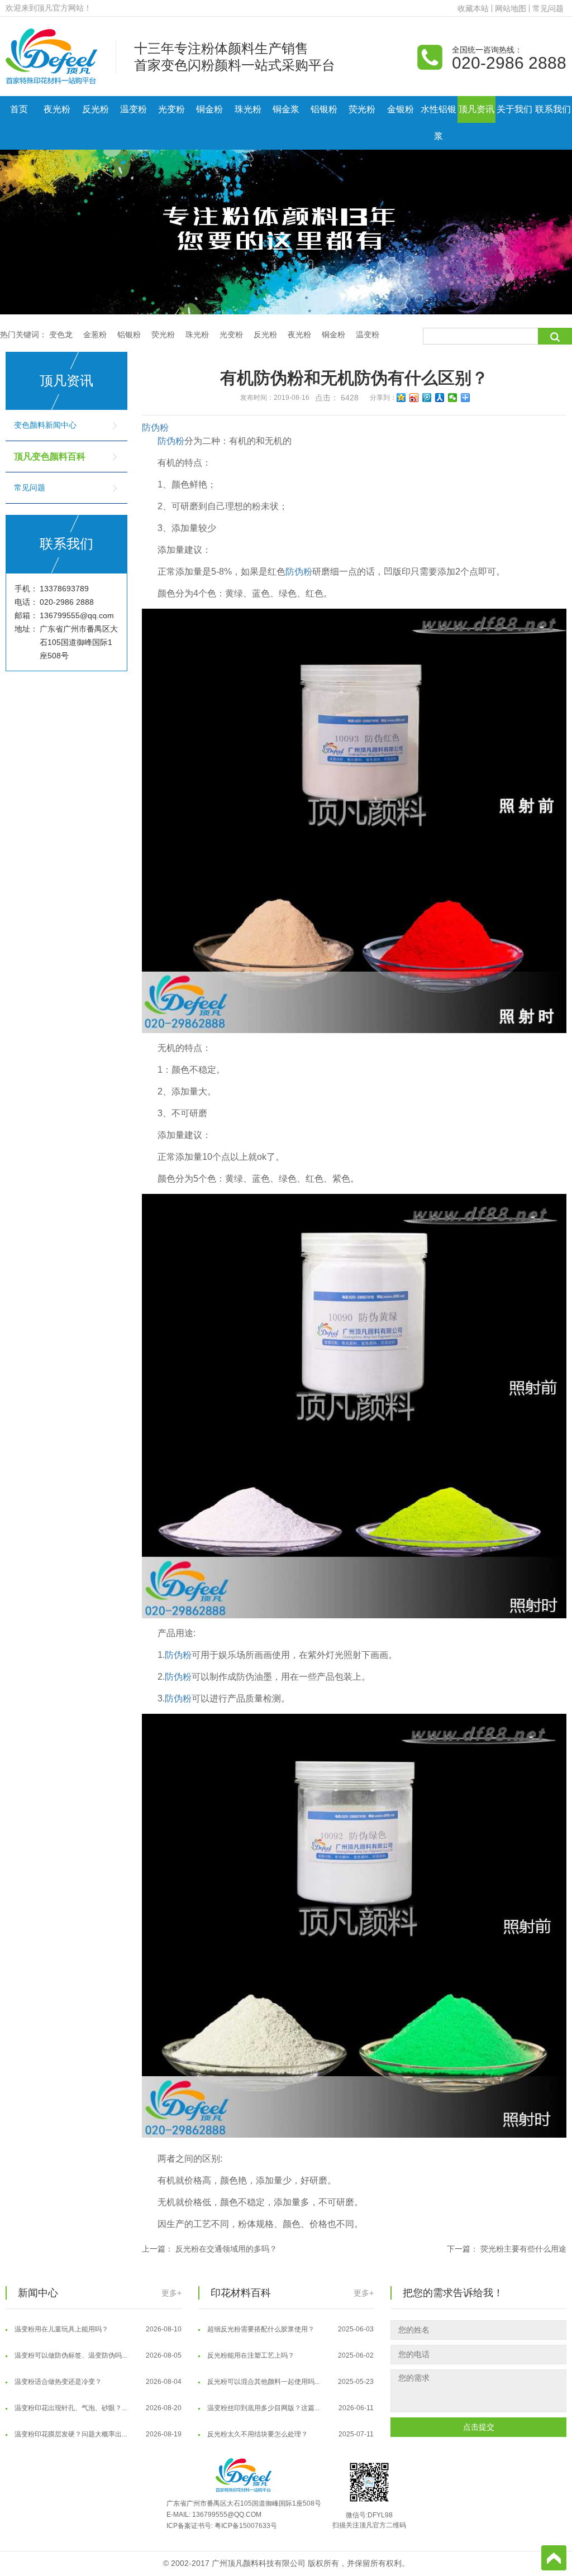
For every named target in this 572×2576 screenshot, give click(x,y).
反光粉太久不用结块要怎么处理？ (290, 2416)
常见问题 (548, 8)
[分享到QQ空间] (401, 398)
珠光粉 (248, 109)
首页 (19, 109)
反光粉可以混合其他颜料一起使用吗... (290, 2364)
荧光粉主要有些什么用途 (523, 2249)
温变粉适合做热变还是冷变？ (97, 2364)
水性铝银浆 (438, 123)
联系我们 (553, 109)
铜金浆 (286, 109)
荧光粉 (362, 109)
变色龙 (61, 334)
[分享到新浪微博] (414, 398)
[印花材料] (51, 56)
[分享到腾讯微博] (427, 398)
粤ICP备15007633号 (246, 2526)
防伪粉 (155, 427)
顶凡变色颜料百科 (50, 457)
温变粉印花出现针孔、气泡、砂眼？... (97, 2390)
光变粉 (171, 109)
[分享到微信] (453, 398)
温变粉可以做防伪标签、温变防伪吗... (97, 2338)
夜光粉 (57, 109)
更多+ (171, 2293)
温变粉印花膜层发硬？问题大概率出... (97, 2416)
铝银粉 (324, 109)
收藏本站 (473, 8)
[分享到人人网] (440, 398)
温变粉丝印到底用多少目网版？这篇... (290, 2390)
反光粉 (96, 109)
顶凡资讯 (476, 109)
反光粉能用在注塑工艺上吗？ (290, 2338)
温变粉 (134, 109)
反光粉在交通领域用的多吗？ (226, 2249)
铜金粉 (209, 109)
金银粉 (401, 109)
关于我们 (514, 109)
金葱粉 (95, 334)
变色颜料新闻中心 (45, 425)
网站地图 (511, 8)
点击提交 (479, 2427)
